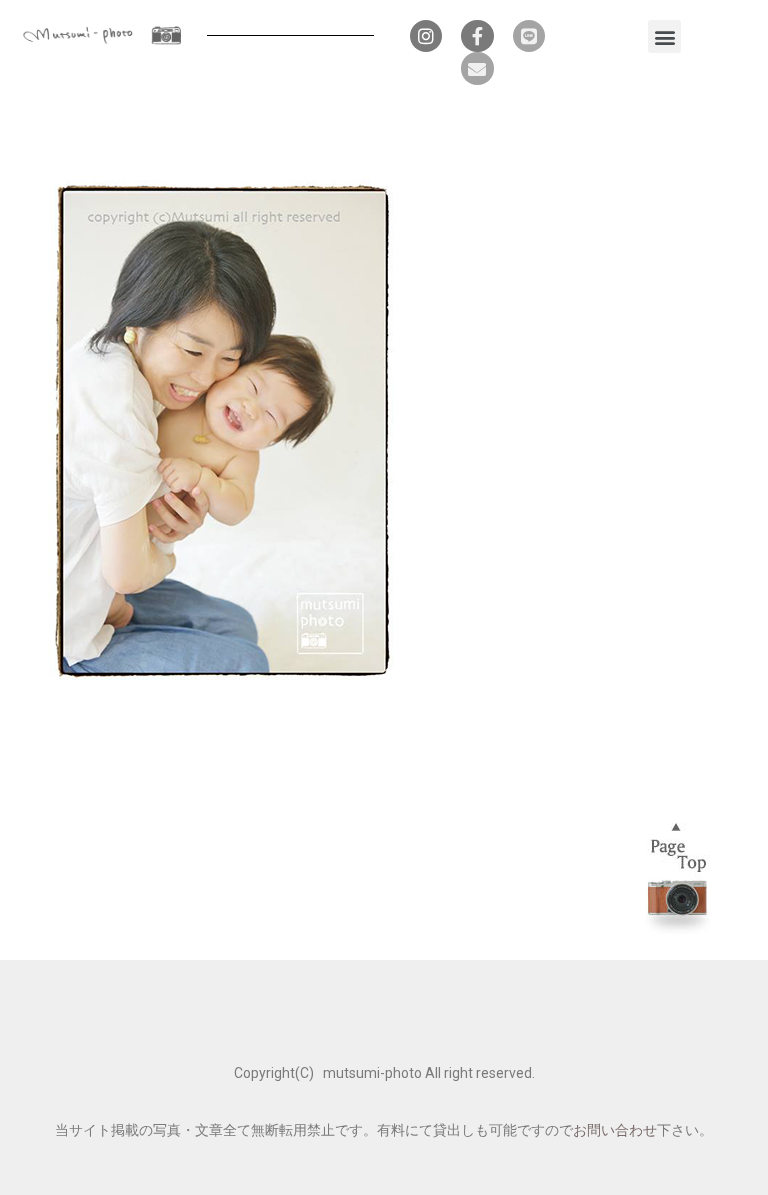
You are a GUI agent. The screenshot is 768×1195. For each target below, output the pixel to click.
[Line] (529, 36)
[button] (664, 36)
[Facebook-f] (477, 36)
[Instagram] (426, 36)
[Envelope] (477, 68)
